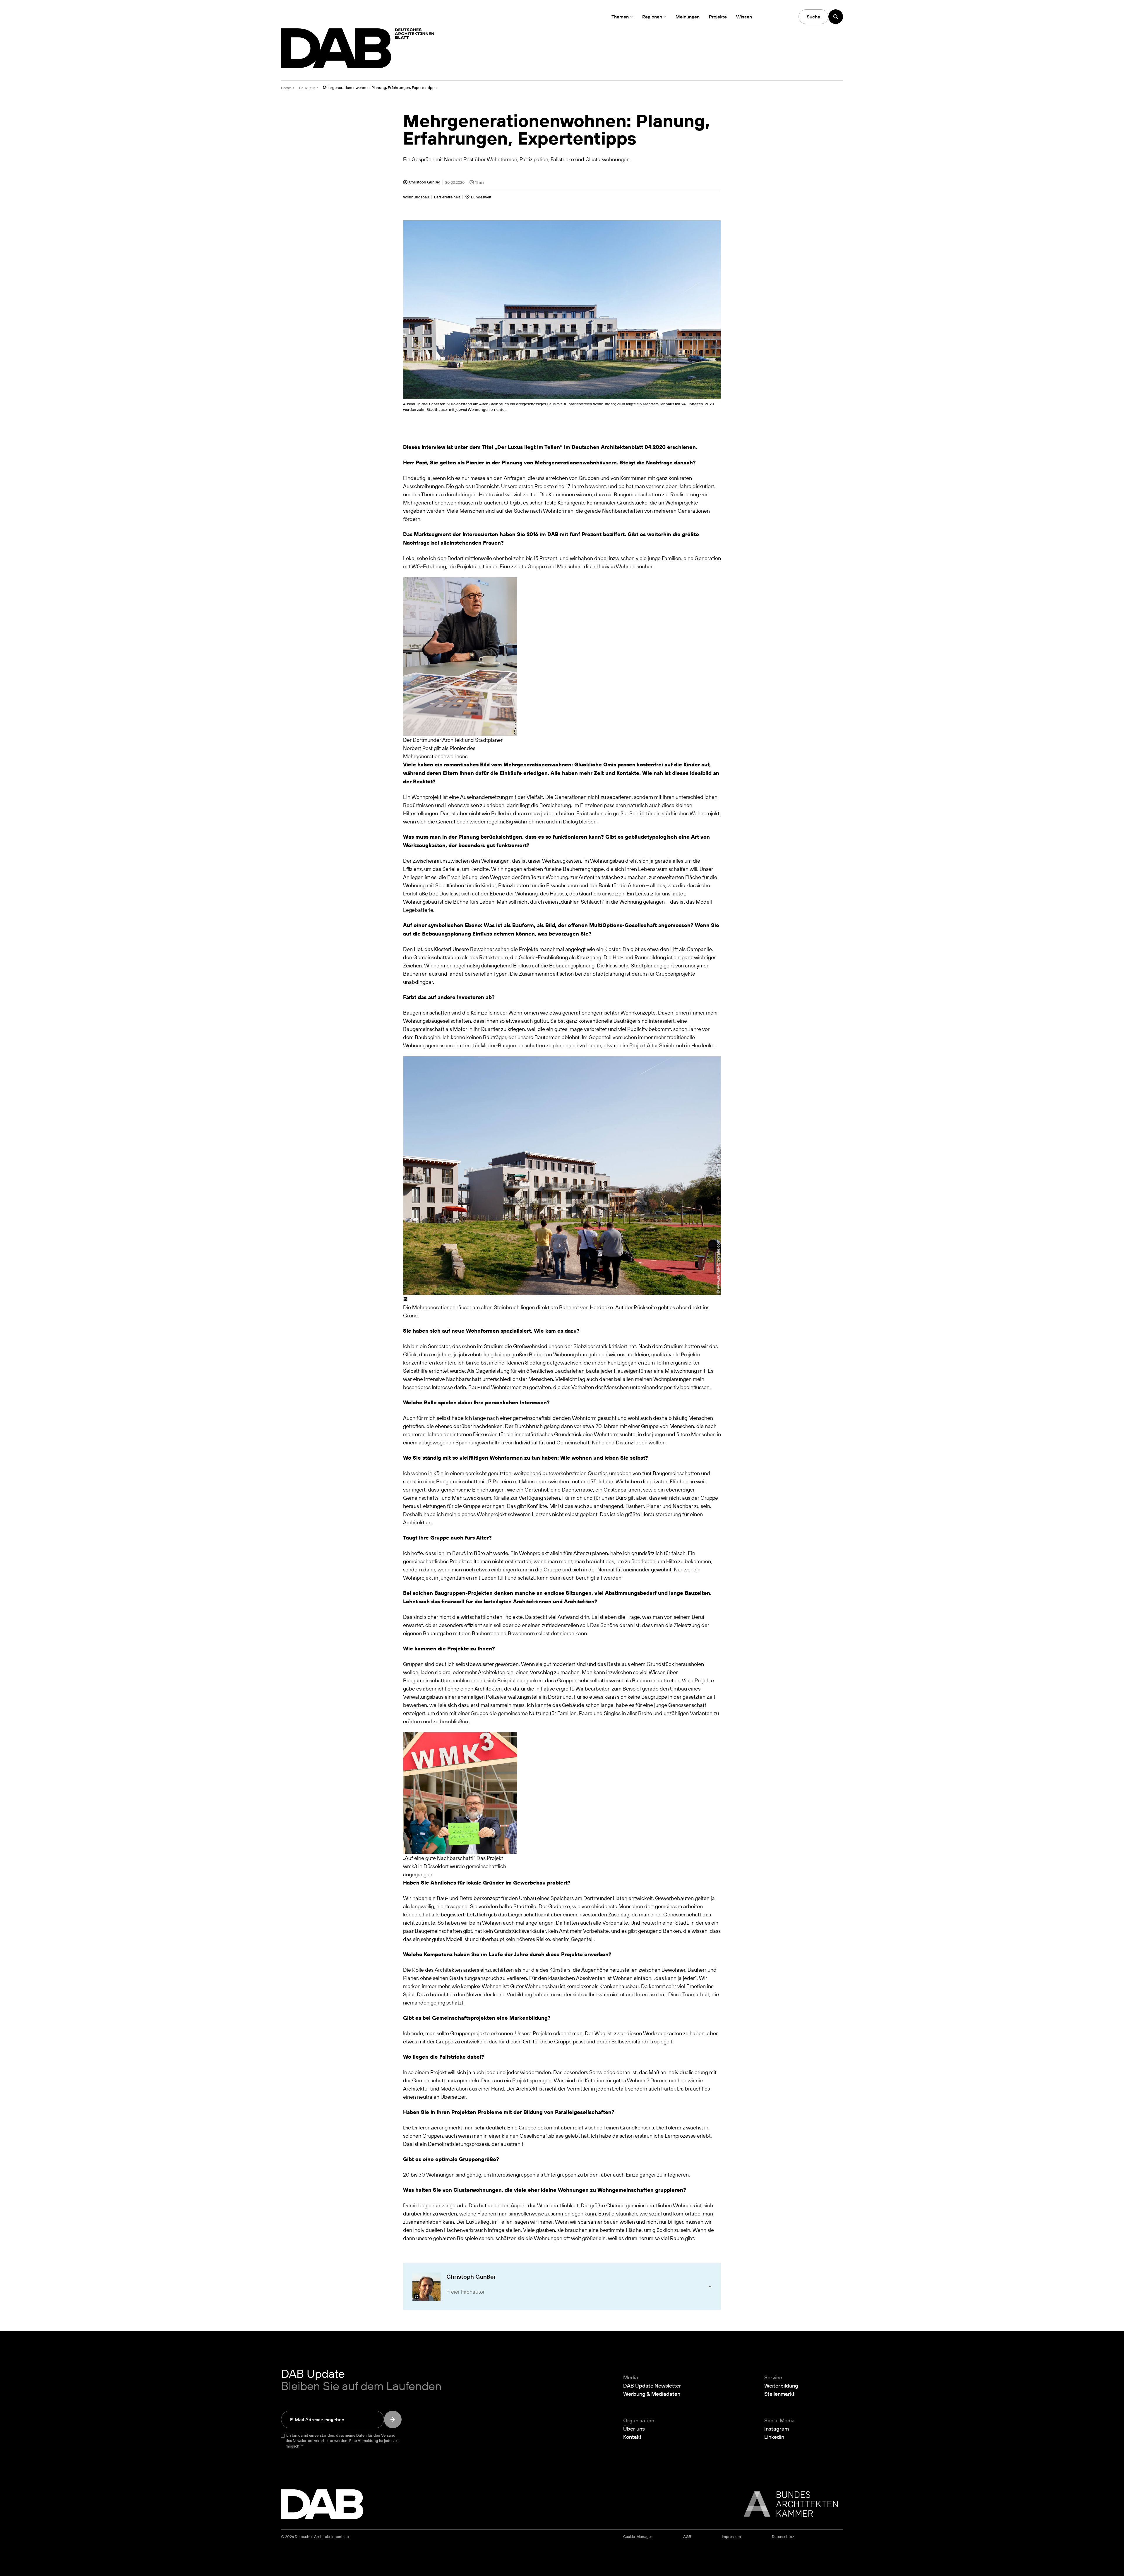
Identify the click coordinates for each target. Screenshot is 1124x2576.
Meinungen (688, 17)
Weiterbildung (781, 2385)
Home (286, 88)
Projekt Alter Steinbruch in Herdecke (672, 1045)
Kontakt (632, 2437)
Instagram (777, 2429)
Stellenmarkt (779, 2394)
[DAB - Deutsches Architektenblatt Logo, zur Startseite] (358, 48)
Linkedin (774, 2437)
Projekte (718, 17)
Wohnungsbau (416, 197)
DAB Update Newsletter (652, 2385)
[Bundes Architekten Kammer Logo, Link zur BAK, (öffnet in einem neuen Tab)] (788, 2504)
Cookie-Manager (638, 2537)
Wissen (744, 17)
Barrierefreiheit (447, 197)
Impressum (731, 2537)
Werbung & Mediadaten (652, 2394)
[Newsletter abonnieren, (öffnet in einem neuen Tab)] (393, 2419)
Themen (620, 17)
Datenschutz (783, 2537)
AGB (687, 2537)
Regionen (652, 17)
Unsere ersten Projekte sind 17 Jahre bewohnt (554, 486)
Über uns (634, 2429)
